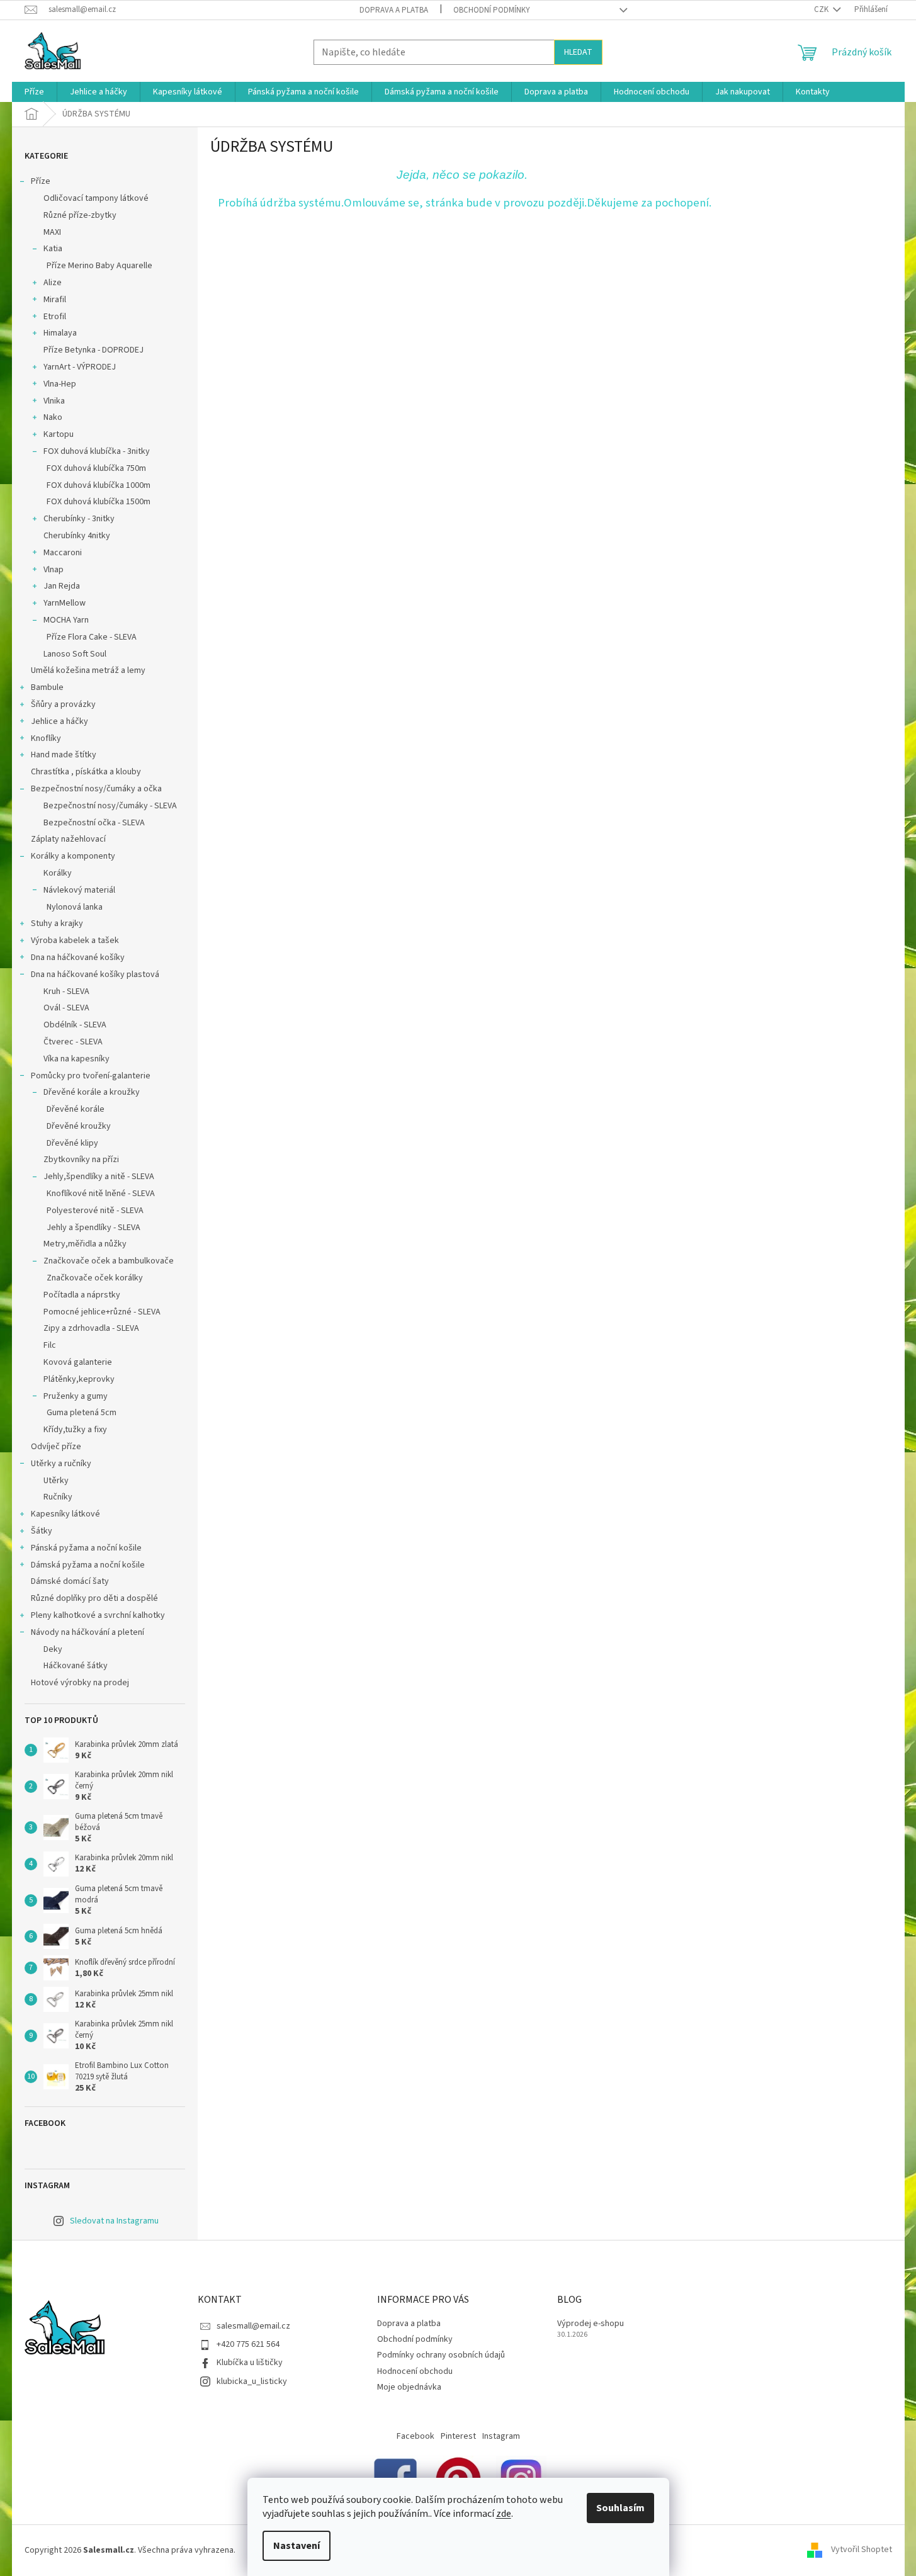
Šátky (42, 1531)
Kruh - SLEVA (66, 991)
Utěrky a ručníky (61, 1464)
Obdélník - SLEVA (75, 1025)
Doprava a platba (394, 10)
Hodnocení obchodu (415, 2371)
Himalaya (60, 333)
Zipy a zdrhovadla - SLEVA (91, 1328)
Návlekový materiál (79, 890)
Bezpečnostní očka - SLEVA (94, 823)
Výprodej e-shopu (591, 2324)
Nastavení (297, 2546)
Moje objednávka (409, 2387)
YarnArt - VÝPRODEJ (80, 367)
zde (504, 2514)
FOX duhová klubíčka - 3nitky (97, 451)
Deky (53, 1649)
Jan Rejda (62, 586)
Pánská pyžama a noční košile (86, 1548)
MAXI (52, 232)
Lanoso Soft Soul (75, 654)
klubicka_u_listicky (252, 2381)
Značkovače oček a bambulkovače (109, 1261)
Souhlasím (620, 2508)
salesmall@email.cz (253, 2326)
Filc (50, 1345)
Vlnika (54, 401)
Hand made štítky (64, 755)
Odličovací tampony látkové (96, 198)
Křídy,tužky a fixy (75, 1430)
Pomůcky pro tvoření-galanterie (91, 1076)
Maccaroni (63, 553)
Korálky (58, 873)
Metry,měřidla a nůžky (85, 1244)
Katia (53, 249)
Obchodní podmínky (492, 10)
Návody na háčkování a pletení (88, 1632)
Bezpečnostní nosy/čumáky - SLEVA (110, 806)
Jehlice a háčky (59, 721)
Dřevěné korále (76, 1109)
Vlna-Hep (60, 384)
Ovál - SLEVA (66, 1008)
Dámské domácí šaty (70, 1581)
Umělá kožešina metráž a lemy (88, 670)
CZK (822, 9)
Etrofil (55, 317)
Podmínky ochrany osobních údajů (441, 2355)
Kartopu (59, 434)
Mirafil (55, 300)
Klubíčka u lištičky (250, 2363)
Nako (53, 417)
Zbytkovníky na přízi (81, 1160)
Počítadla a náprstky (82, 1295)
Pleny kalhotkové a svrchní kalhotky (98, 1615)
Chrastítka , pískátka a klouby (86, 772)
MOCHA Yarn (66, 620)
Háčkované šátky (76, 1666)
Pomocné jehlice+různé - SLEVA (102, 1312)
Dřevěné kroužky (79, 1126)
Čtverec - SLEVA (73, 1042)
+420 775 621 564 (248, 2344)
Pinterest (458, 2436)
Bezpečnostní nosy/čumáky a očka (96, 789)
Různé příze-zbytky (80, 215)
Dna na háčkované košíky (78, 958)
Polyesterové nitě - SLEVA (95, 1211)
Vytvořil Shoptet (862, 2550)
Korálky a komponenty (73, 856)
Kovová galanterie (78, 1362)
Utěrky (56, 1481)
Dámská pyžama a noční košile (88, 1565)
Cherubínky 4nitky (77, 536)
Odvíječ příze (56, 1447)
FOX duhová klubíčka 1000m (99, 485)
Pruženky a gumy (76, 1396)
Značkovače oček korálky (95, 1278)
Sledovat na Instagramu (114, 2221)
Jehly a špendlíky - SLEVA (93, 1228)
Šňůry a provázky (63, 704)
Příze (41, 181)
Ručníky (58, 1497)
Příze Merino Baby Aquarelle (99, 266)
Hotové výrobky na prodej (80, 1683)
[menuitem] (34, 92)
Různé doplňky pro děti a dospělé (94, 1598)
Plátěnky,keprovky (79, 1379)
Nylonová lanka (75, 907)
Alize (53, 283)
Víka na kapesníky (76, 1059)
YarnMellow (65, 603)
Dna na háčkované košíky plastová (95, 974)
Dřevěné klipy (72, 1143)
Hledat (578, 52)
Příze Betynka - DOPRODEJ (93, 350)
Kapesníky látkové (65, 1514)
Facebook (416, 2436)
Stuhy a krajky (57, 924)
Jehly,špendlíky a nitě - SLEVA (99, 1177)
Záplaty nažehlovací (68, 839)
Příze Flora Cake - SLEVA (92, 637)
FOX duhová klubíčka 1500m (99, 502)
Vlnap (54, 570)
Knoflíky (46, 738)
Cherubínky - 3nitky (79, 519)
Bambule (47, 687)
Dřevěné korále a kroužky (92, 1092)
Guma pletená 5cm (82, 1413)
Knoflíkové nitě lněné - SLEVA (101, 1194)
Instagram (501, 2436)
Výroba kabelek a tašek (75, 941)
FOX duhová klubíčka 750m (96, 468)
